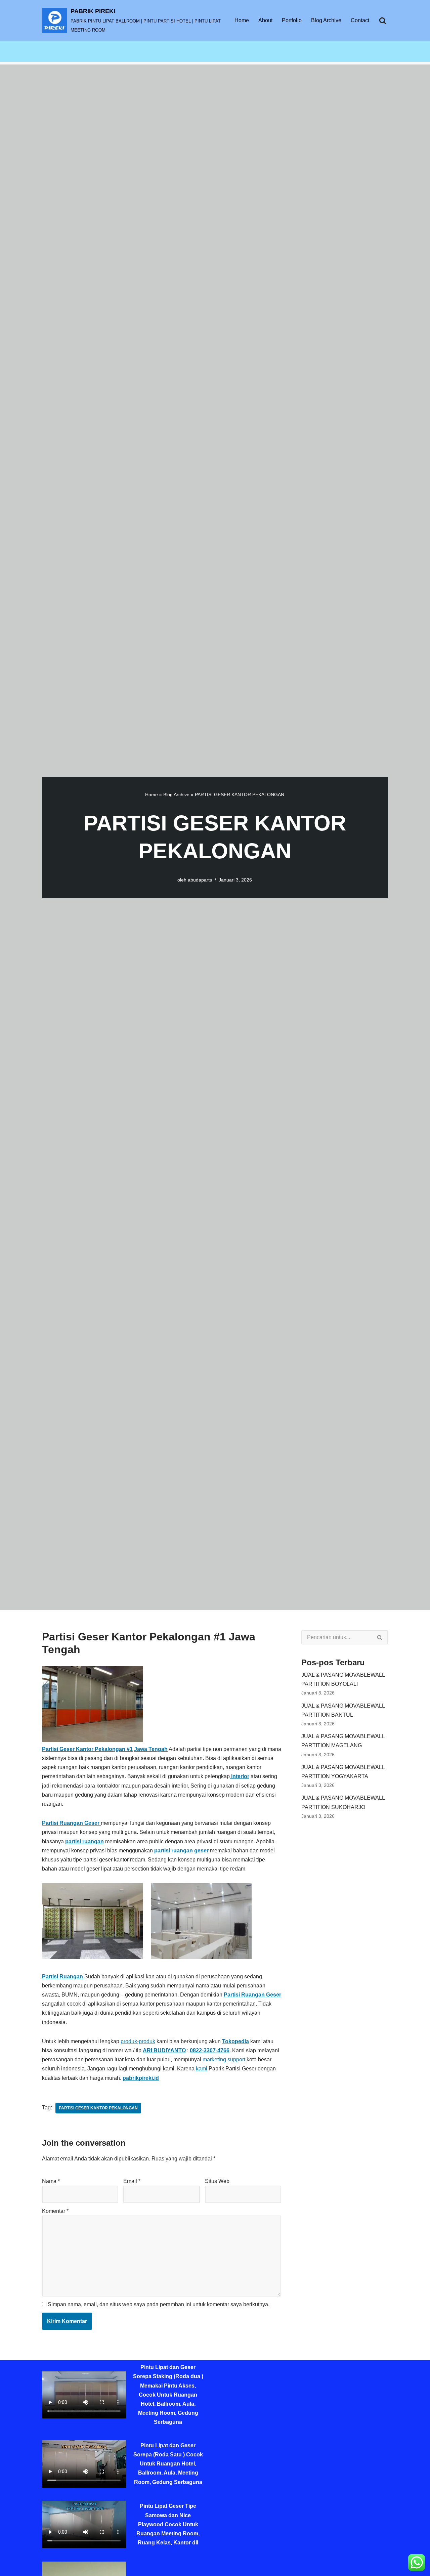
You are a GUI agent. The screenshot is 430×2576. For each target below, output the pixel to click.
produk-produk (138, 2041)
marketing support (224, 2059)
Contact (360, 20)
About (265, 20)
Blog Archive (326, 20)
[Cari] (383, 20)
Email (132, 2181)
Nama (51, 2181)
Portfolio (292, 20)
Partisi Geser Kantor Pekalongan (98, 2108)
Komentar (55, 2211)
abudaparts (200, 880)
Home (242, 20)
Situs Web (217, 2181)
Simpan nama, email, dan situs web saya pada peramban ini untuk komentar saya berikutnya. (159, 2304)
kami (202, 2069)
